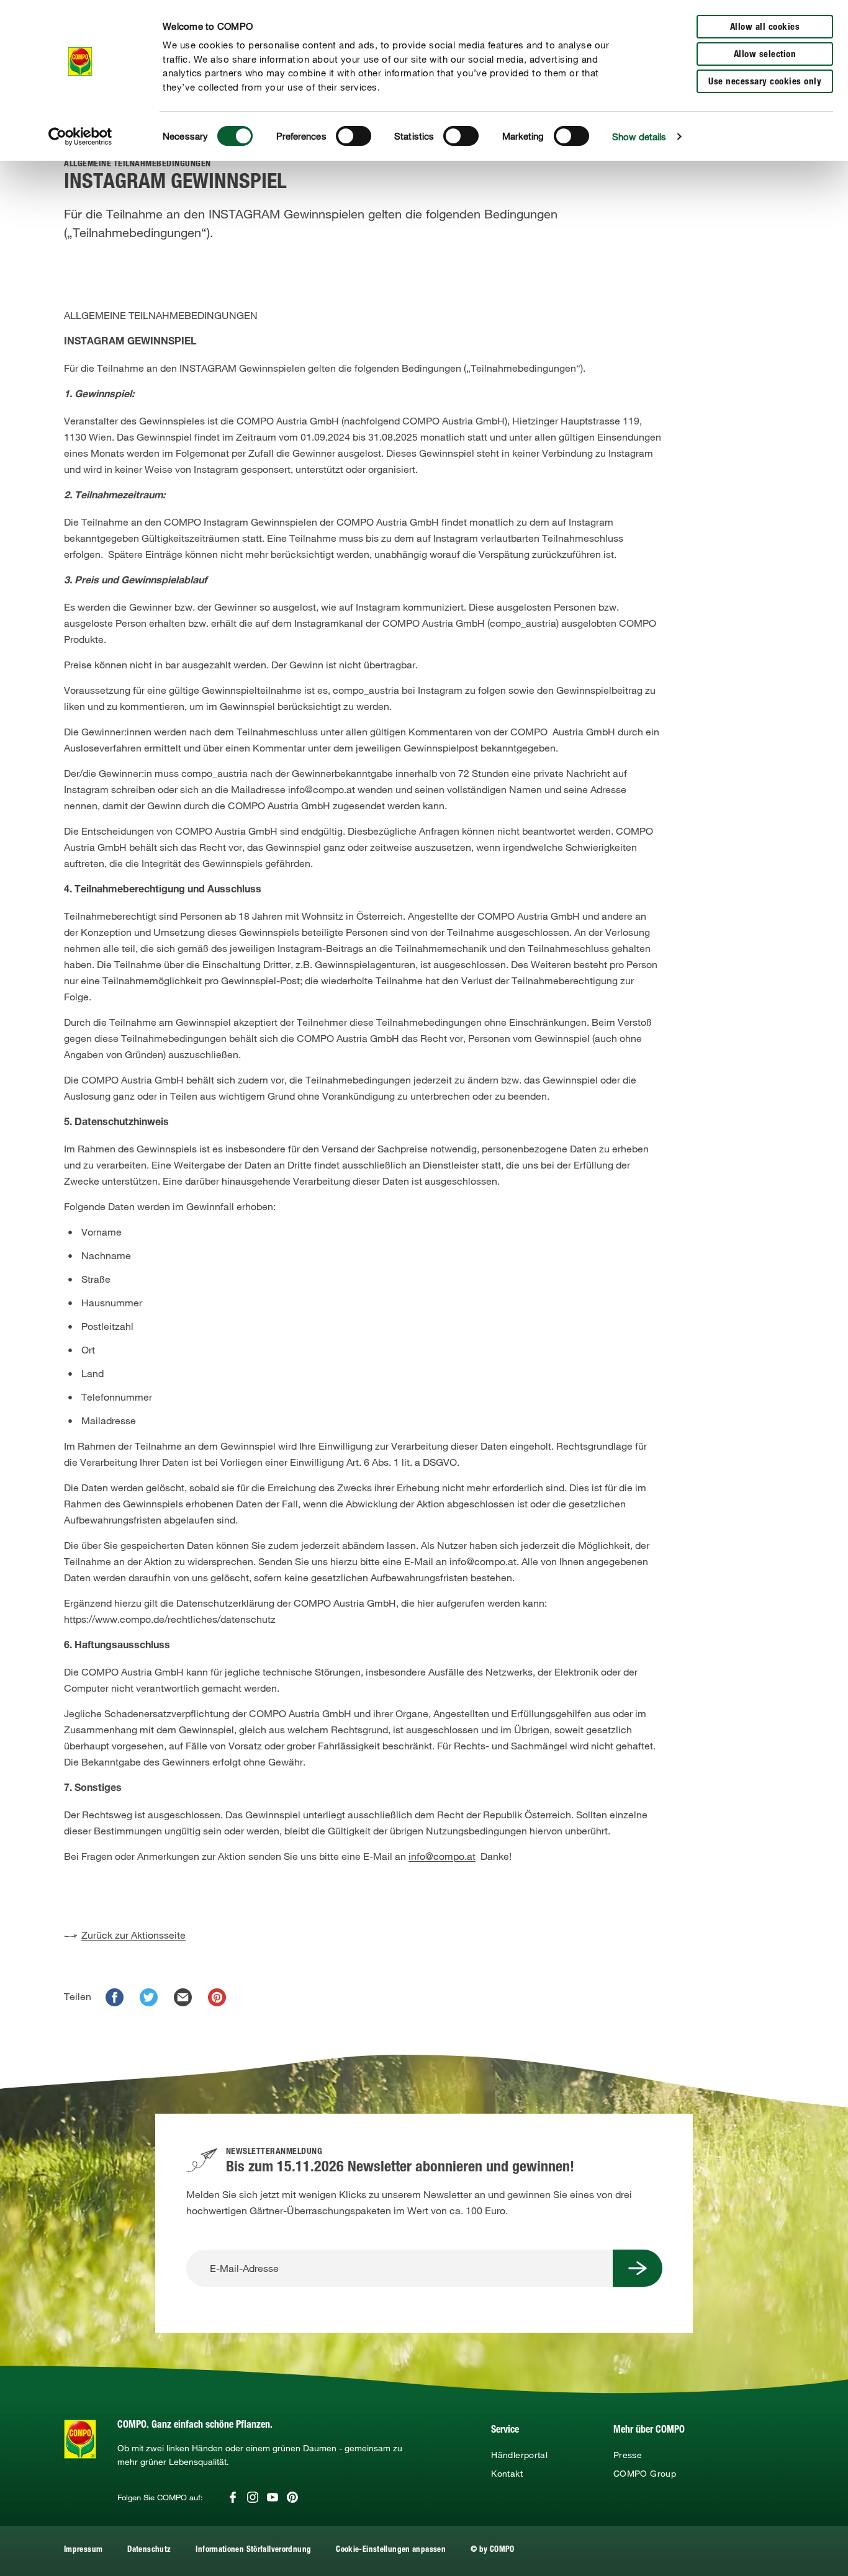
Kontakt (507, 2474)
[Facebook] (233, 2497)
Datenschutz (149, 2550)
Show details (639, 137)
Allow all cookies (765, 28)
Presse (628, 2455)
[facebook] (115, 1997)
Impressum (83, 2550)
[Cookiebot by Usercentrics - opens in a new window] (80, 137)
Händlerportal (519, 2455)
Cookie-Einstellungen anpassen (391, 2550)
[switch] (354, 136)
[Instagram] (253, 2497)
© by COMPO (493, 2550)
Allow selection (765, 55)
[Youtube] (273, 2497)
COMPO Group (645, 2474)
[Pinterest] (292, 2497)
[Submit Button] (638, 2268)
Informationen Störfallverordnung (253, 2550)
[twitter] (149, 1997)
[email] (183, 1997)
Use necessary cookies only (765, 82)
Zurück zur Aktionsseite (133, 1935)
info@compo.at (442, 1856)
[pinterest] (217, 1997)
